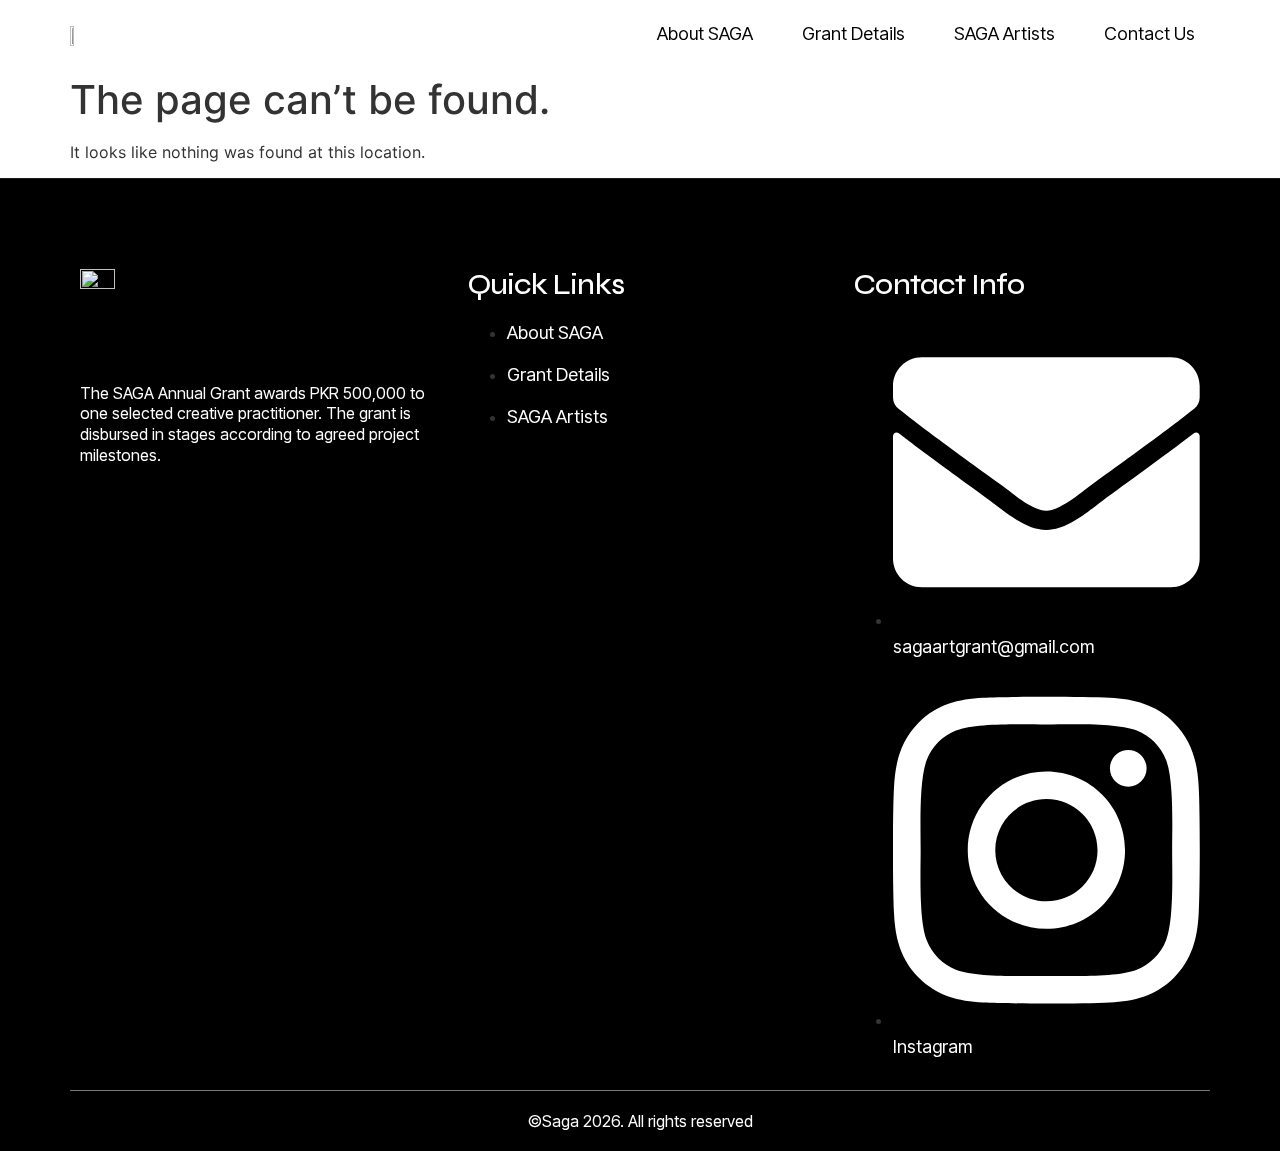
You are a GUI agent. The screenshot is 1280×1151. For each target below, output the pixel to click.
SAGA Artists (1004, 33)
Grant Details (853, 33)
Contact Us (1149, 33)
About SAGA (705, 33)
